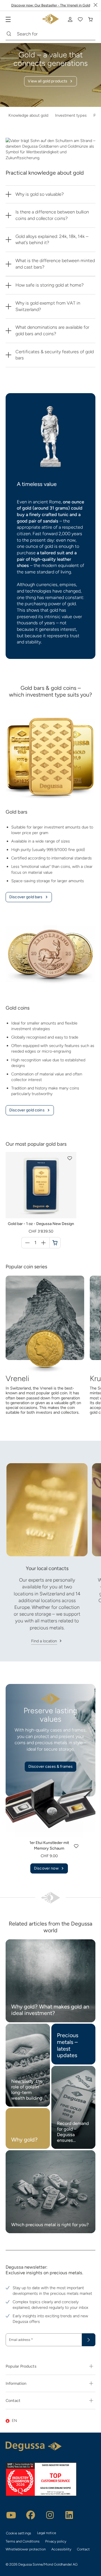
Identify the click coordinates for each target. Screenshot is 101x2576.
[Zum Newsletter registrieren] (89, 2340)
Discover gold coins (27, 1110)
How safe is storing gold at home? (50, 285)
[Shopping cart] (90, 19)
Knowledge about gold (28, 115)
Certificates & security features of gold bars (55, 355)
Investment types (71, 115)
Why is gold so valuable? (40, 194)
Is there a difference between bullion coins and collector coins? (52, 215)
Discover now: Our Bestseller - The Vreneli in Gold (51, 5)
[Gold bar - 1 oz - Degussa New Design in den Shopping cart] (55, 1243)
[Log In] (70, 19)
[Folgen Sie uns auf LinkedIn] (69, 2515)
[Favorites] (80, 19)
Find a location (44, 1641)
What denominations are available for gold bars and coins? (52, 330)
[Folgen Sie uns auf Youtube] (11, 2515)
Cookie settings (19, 2533)
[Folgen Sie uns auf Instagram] (50, 2515)
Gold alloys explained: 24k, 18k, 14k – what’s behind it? (52, 240)
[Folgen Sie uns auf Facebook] (31, 2515)
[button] (70, 1158)
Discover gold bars (26, 897)
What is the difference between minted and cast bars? (55, 264)
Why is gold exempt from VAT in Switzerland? (48, 306)
